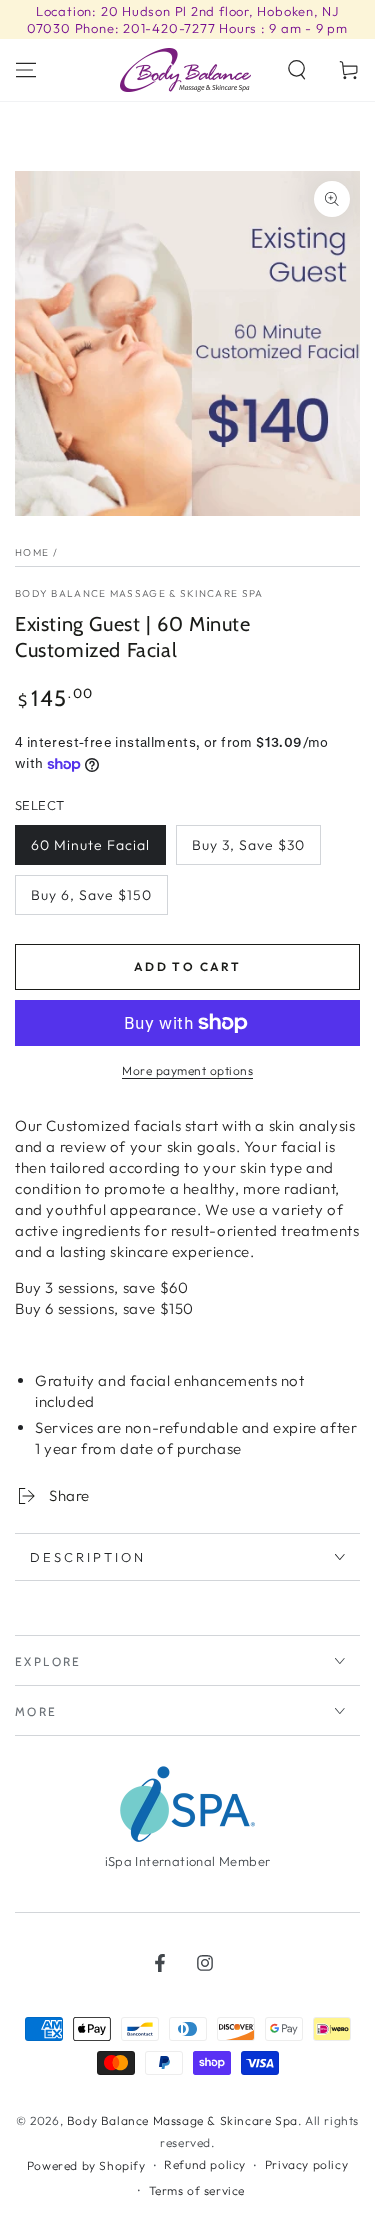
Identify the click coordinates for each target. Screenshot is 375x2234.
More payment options (187, 1070)
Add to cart (187, 966)
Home (32, 552)
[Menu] (26, 70)
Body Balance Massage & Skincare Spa (139, 593)
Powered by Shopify (86, 2165)
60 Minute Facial (90, 845)
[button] (297, 70)
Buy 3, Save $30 (248, 845)
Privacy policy (306, 2164)
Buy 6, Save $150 (91, 895)
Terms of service (197, 2190)
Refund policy (205, 2164)
